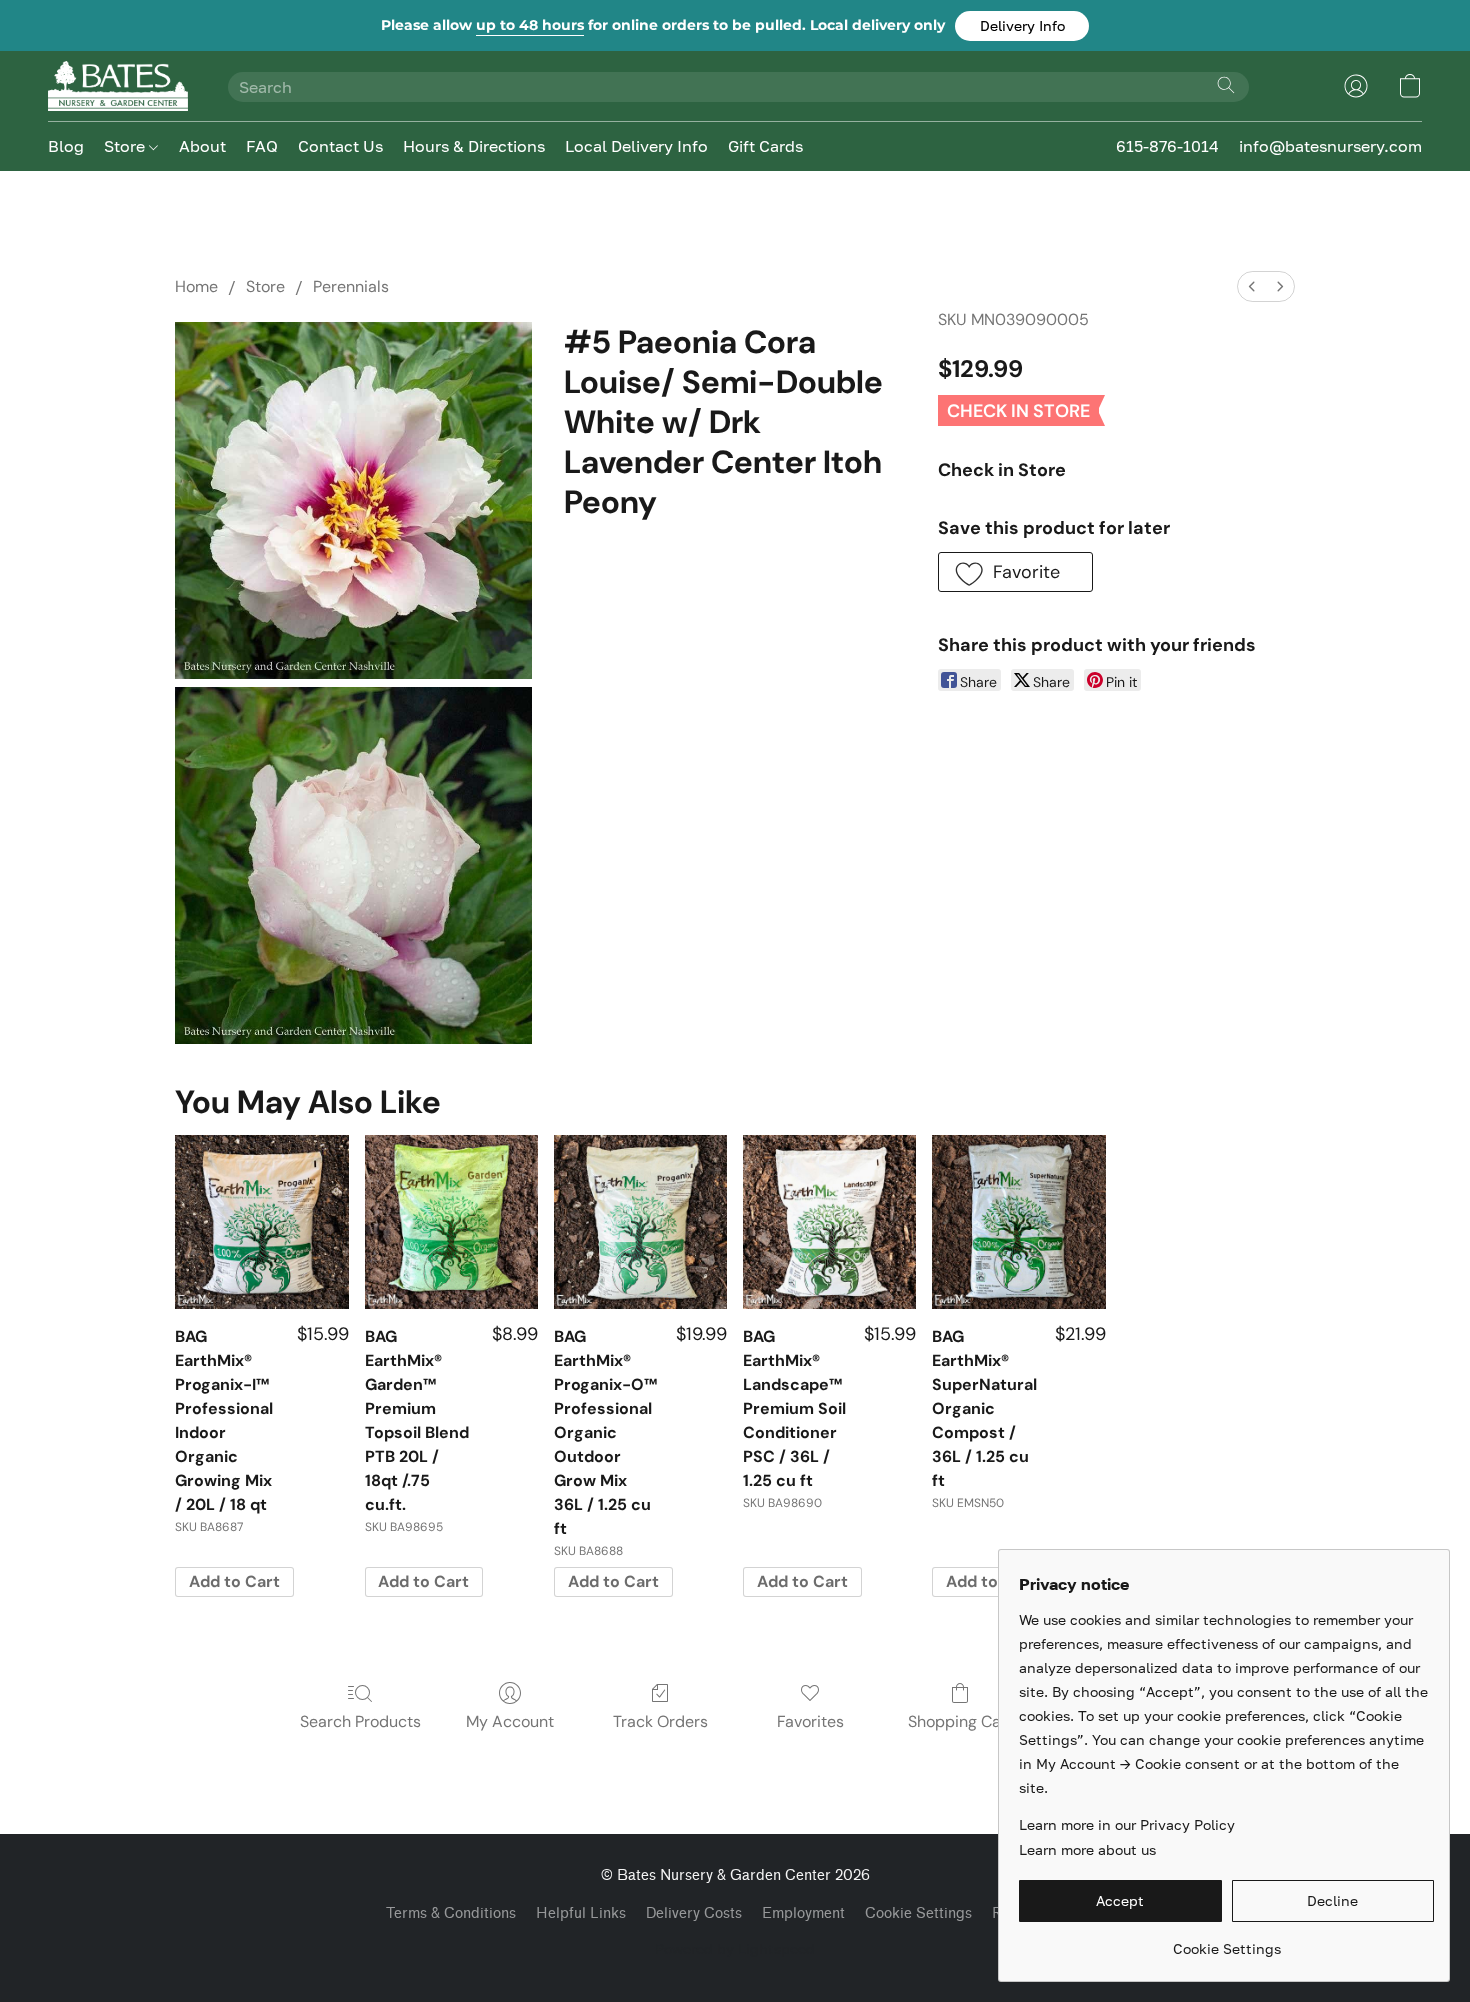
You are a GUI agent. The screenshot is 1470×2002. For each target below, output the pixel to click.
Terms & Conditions (451, 1913)
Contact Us (340, 146)
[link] (1226, 1941)
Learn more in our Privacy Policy (1127, 1824)
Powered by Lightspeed (735, 1948)
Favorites (810, 1721)
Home (196, 286)
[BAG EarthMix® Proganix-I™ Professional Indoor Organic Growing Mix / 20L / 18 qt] (261, 1221)
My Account (510, 1721)
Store (126, 146)
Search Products (360, 1721)
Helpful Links (581, 1913)
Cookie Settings (918, 1913)
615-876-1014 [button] (1167, 146)
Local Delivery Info (636, 146)
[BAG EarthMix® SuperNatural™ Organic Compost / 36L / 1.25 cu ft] (1018, 1221)
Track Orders (660, 1721)
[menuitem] (1252, 286)
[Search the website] (1226, 85)
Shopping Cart (960, 1721)
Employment (803, 1913)
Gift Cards (765, 146)
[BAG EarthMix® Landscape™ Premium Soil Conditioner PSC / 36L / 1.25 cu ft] (829, 1221)
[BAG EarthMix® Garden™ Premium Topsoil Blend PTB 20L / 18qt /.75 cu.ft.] (451, 1221)
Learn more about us (1087, 1849)
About (202, 146)
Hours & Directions (474, 146)
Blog (66, 146)
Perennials (351, 286)
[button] (1022, 26)
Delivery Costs (694, 1913)
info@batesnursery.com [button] (1330, 146)
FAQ (262, 146)
